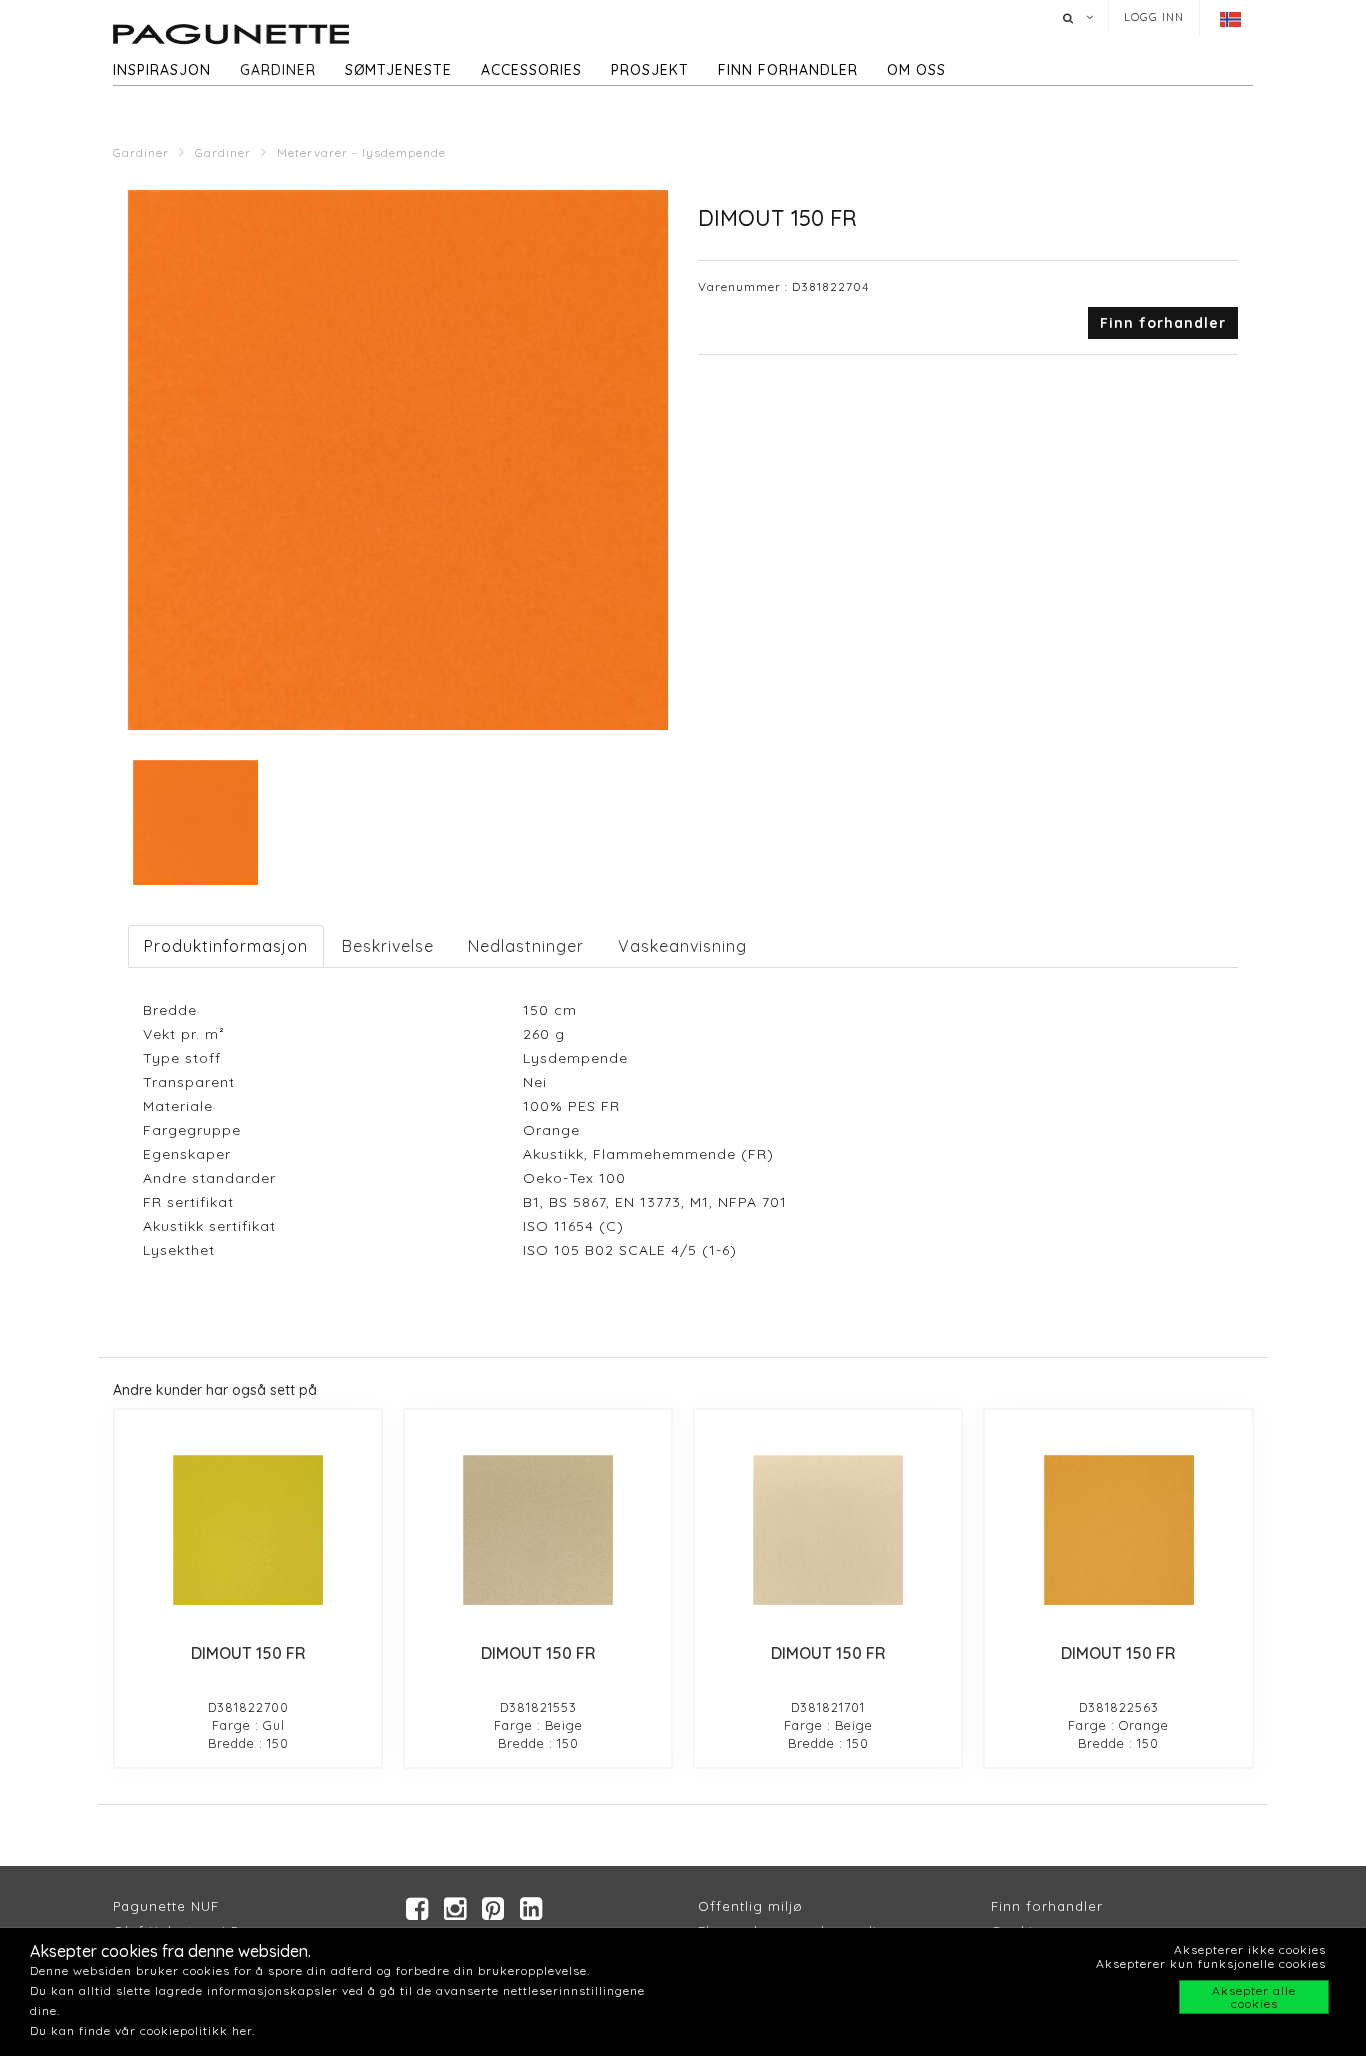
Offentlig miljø (750, 1906)
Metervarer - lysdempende (361, 152)
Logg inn (1154, 17)
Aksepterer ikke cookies (1250, 1949)
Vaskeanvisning (682, 946)
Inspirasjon (162, 70)
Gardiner (278, 70)
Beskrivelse (388, 946)
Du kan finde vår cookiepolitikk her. (142, 2030)
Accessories (531, 70)
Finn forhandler (788, 70)
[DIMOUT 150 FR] (248, 1530)
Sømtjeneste (398, 70)
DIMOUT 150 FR (248, 1653)
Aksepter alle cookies (1254, 1997)
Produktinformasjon (226, 946)
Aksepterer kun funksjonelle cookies (1211, 1963)
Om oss (916, 70)
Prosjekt (650, 70)
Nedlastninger (526, 946)
